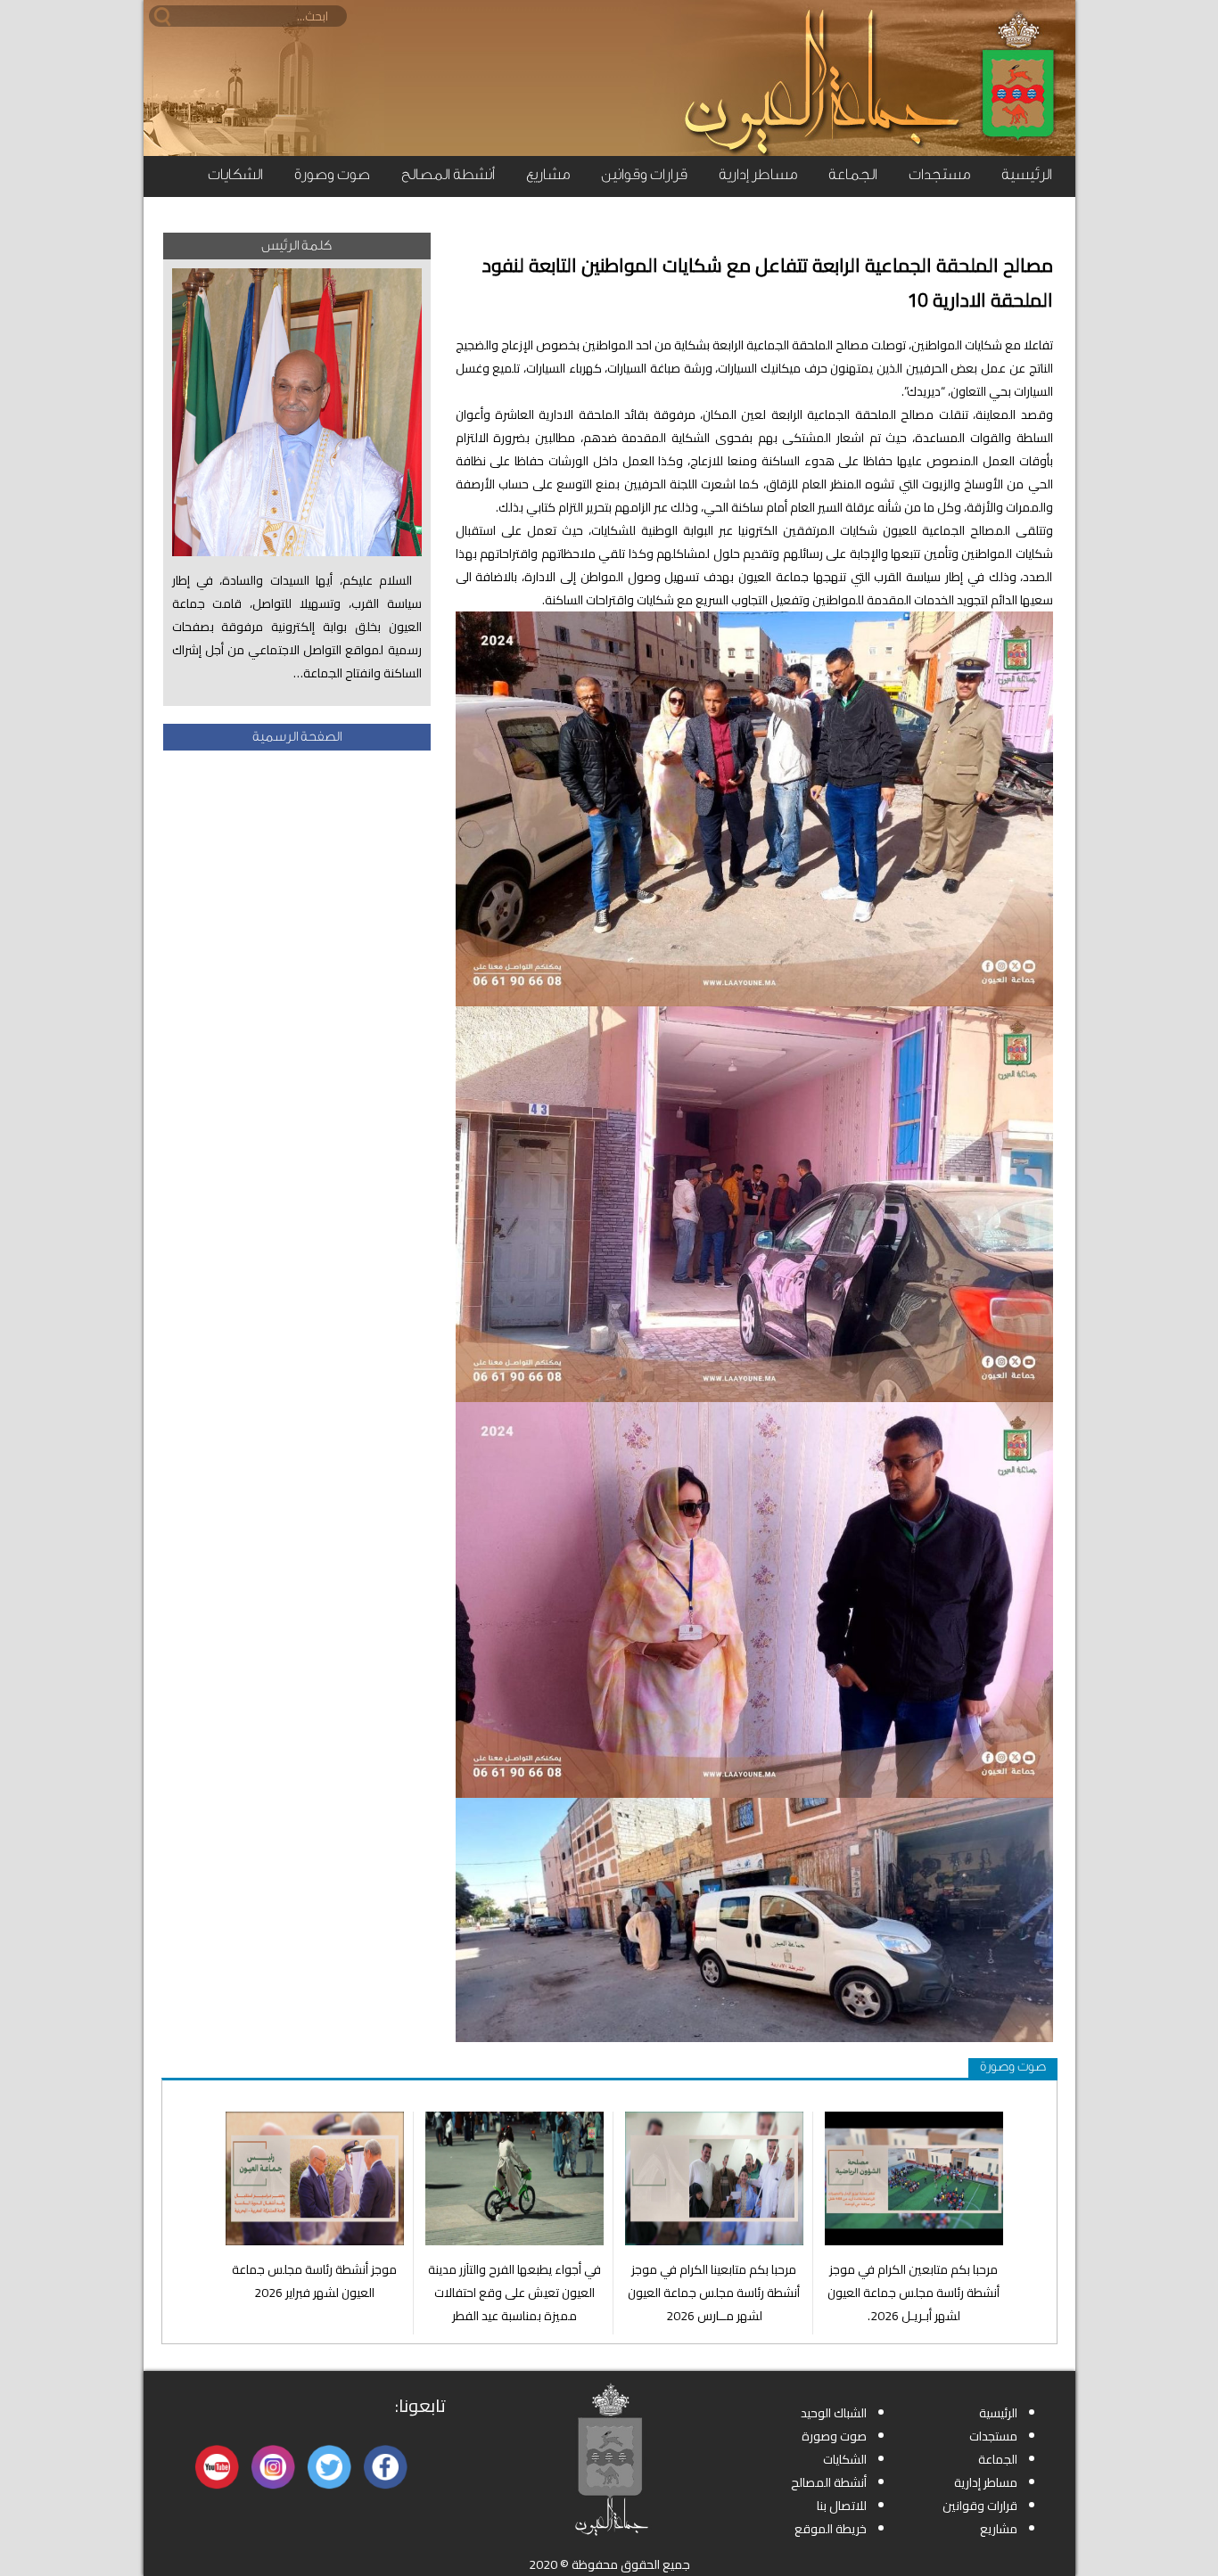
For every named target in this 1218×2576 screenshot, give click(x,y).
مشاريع (548, 174)
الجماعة (853, 174)
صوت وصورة (332, 174)
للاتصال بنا (842, 2506)
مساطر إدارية (758, 174)
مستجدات (939, 174)
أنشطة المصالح (448, 174)
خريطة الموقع (831, 2529)
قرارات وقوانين (644, 174)
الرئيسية (1027, 174)
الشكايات (235, 174)
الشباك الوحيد (834, 2413)
